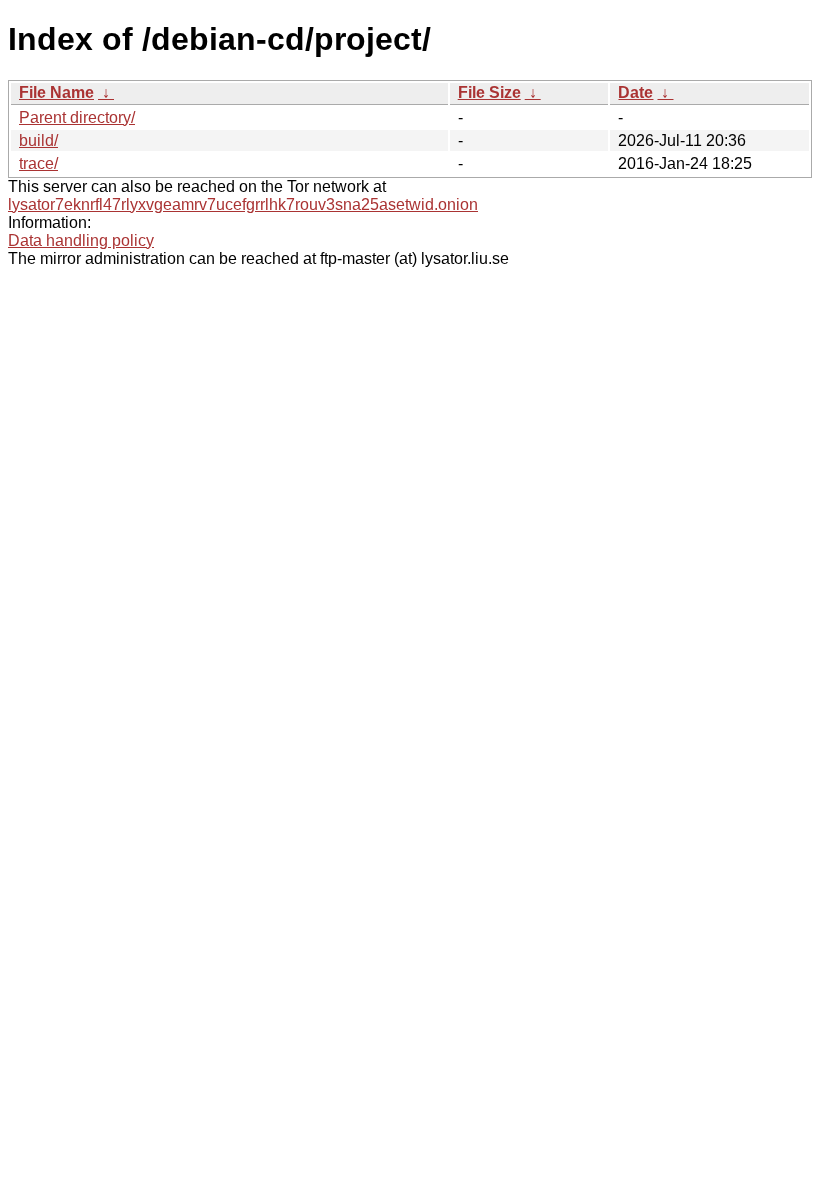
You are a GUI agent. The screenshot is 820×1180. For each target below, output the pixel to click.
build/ (38, 140)
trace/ (38, 163)
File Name (56, 92)
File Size (489, 92)
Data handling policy (81, 240)
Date (635, 92)
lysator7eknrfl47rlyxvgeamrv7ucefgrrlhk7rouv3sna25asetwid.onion (243, 204)
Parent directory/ (77, 117)
